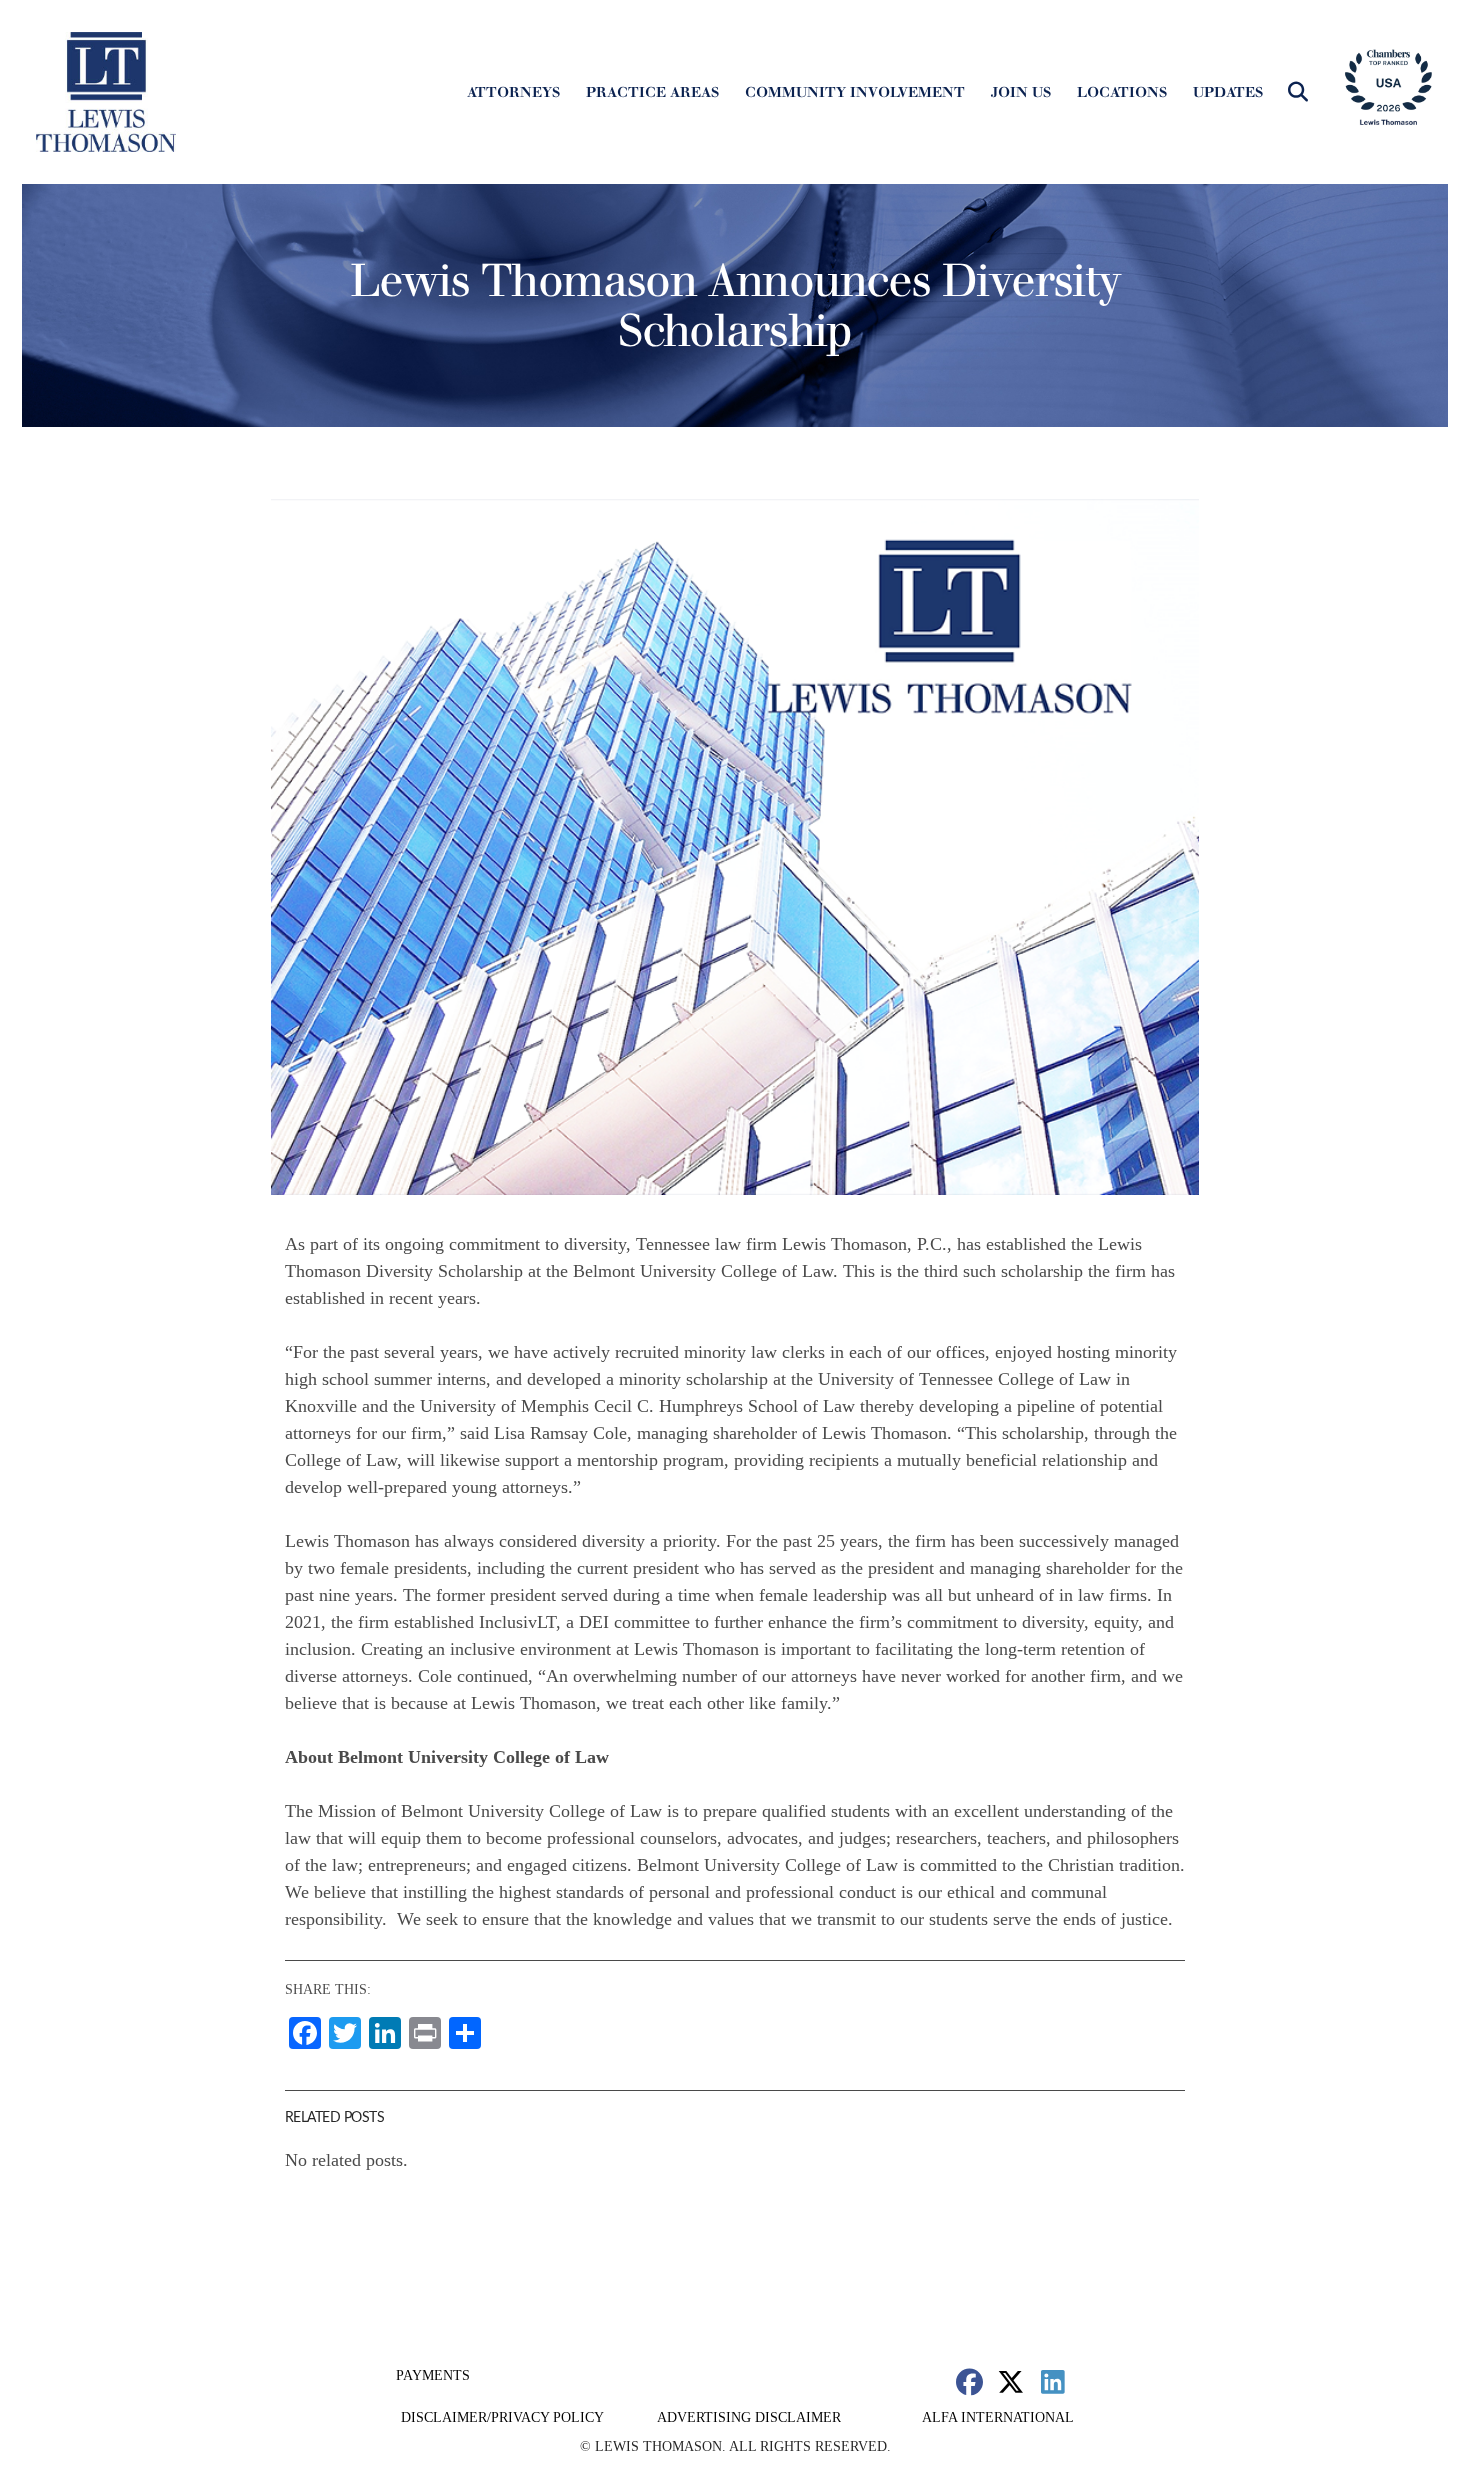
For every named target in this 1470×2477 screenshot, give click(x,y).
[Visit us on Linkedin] (1052, 2381)
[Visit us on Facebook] (969, 2381)
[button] (1298, 92)
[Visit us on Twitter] (1011, 2381)
